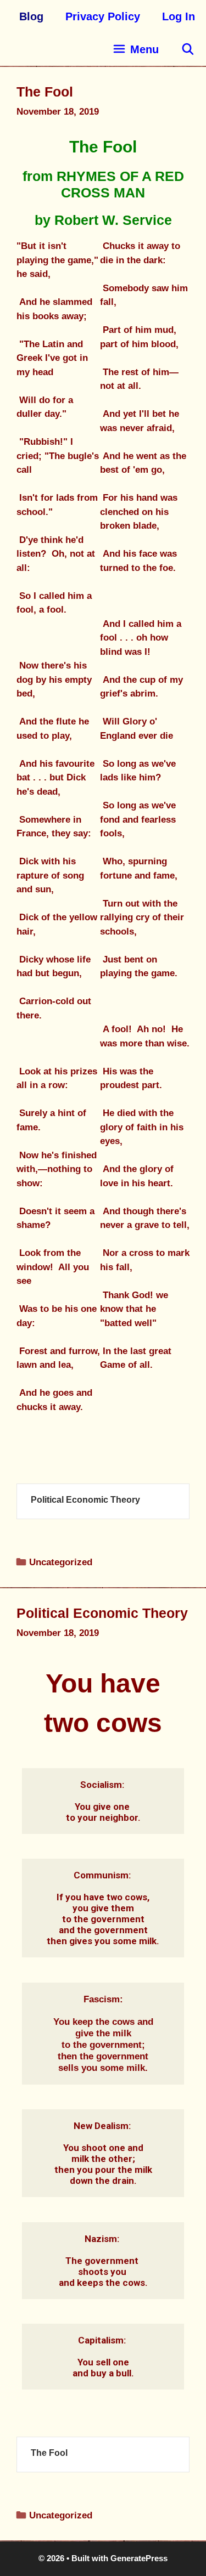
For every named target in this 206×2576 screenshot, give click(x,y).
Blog (31, 16)
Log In (179, 16)
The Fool (45, 92)
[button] (136, 49)
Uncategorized (61, 1562)
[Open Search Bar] (188, 49)
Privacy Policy (103, 16)
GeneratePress (139, 2558)
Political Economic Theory (85, 1500)
